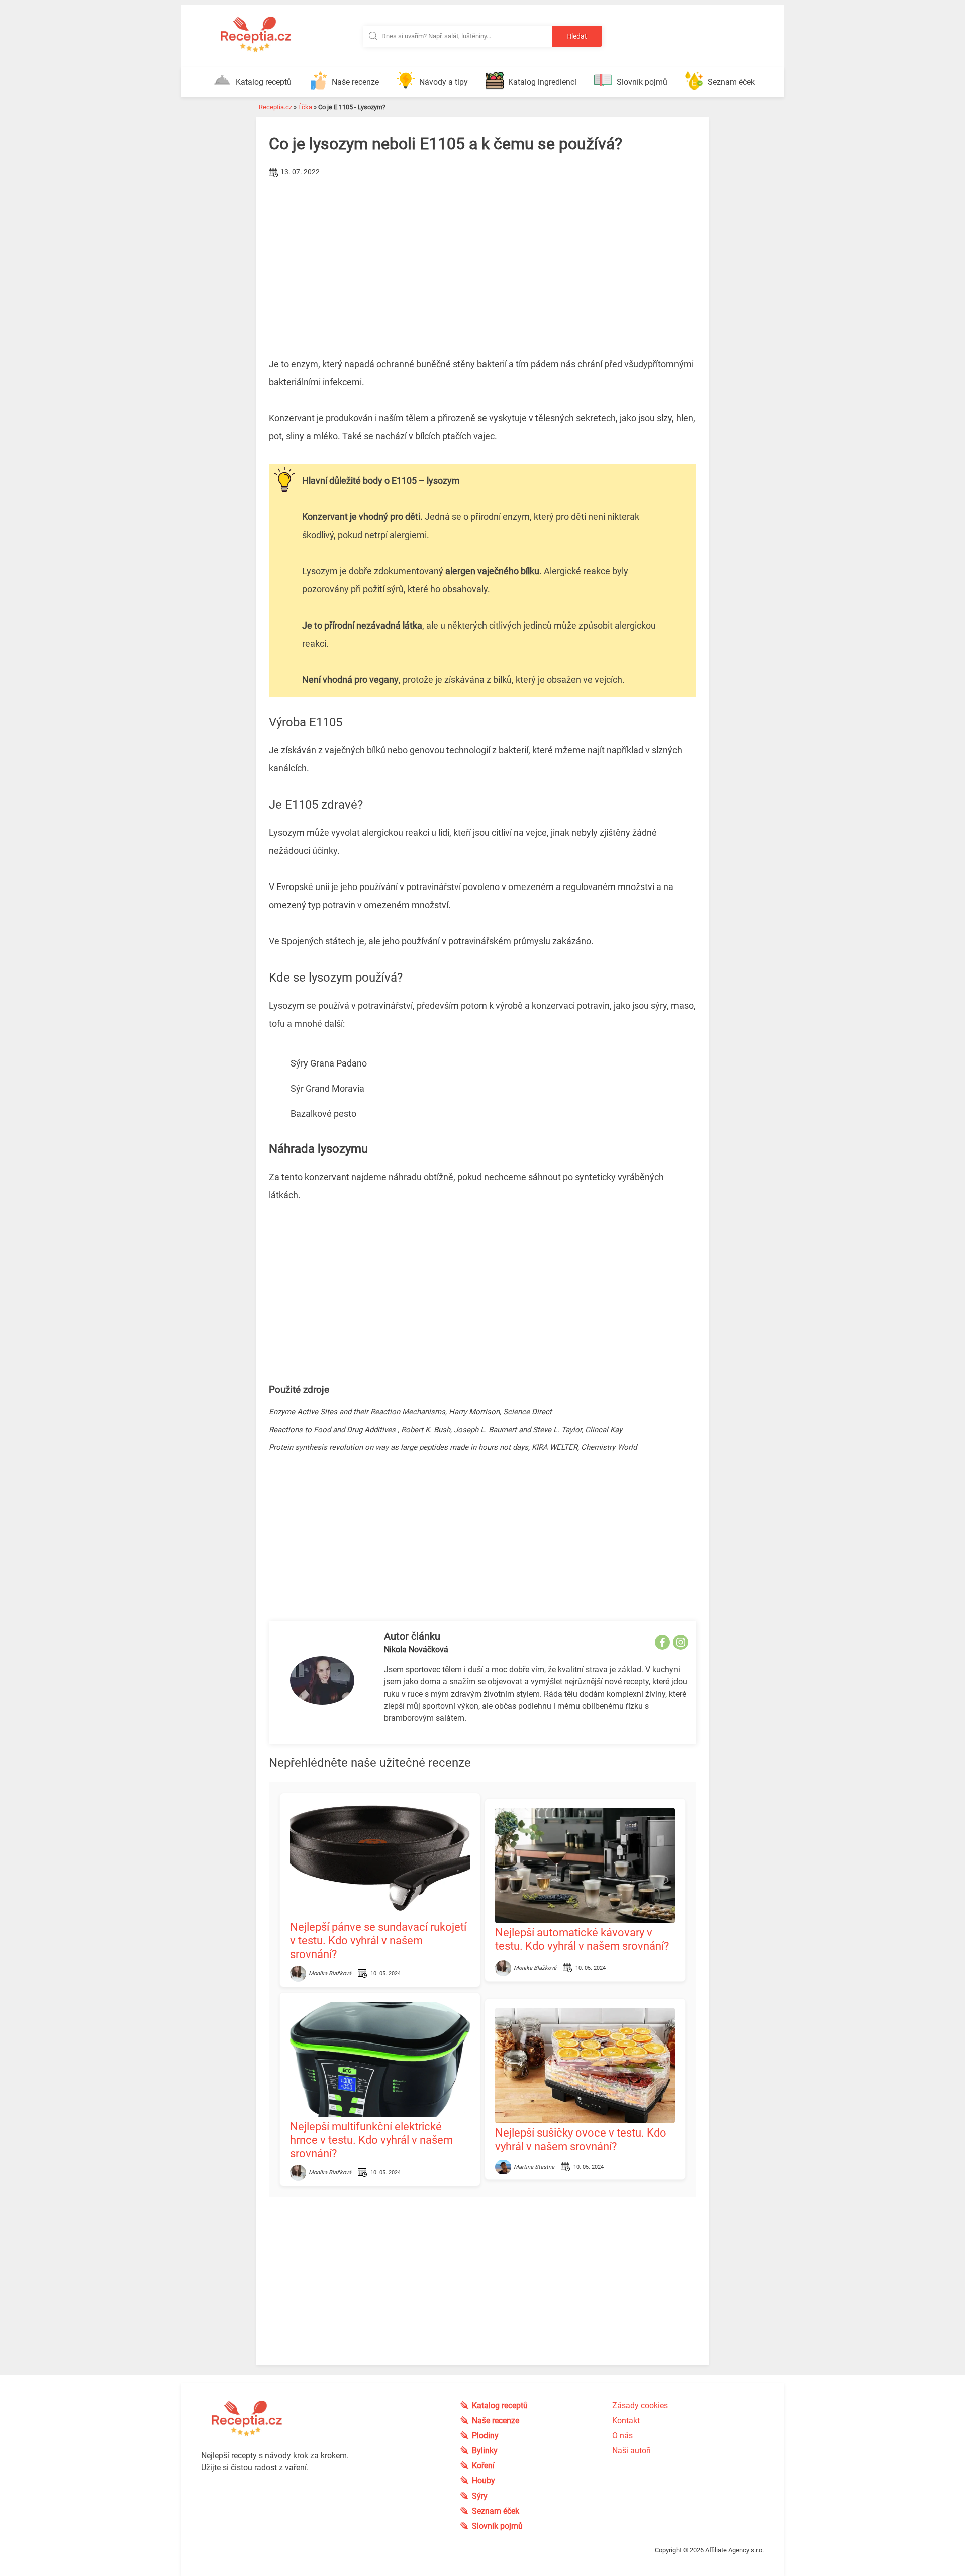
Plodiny (485, 2435)
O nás (622, 2435)
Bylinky (485, 2451)
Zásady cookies (640, 2405)
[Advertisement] (446, 256)
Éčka (305, 107)
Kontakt (626, 2420)
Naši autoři (632, 2451)
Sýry (480, 2496)
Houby (484, 2481)
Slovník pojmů (642, 82)
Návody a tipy (444, 82)
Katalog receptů (264, 82)
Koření (483, 2466)
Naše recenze (355, 82)
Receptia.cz (275, 107)
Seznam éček (731, 82)
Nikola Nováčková (416, 1650)
